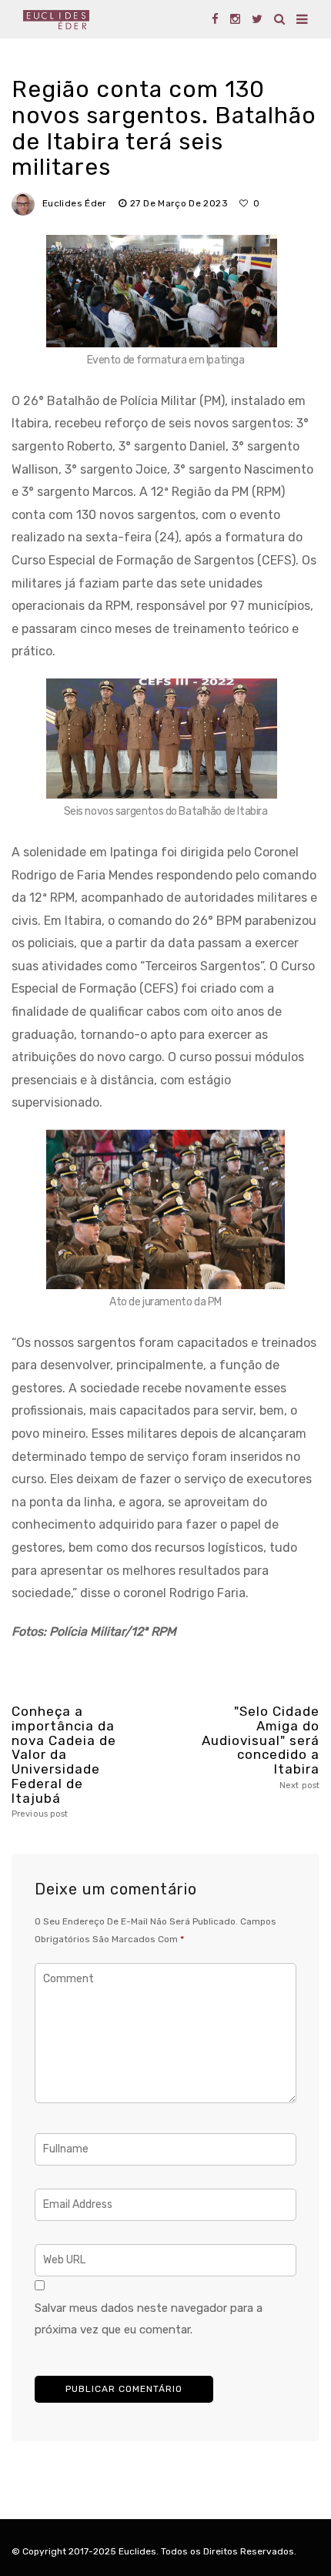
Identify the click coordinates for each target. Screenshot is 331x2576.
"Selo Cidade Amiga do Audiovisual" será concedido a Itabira (261, 1747)
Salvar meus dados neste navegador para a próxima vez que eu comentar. (149, 2319)
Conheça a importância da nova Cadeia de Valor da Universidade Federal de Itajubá (64, 1762)
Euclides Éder (75, 203)
